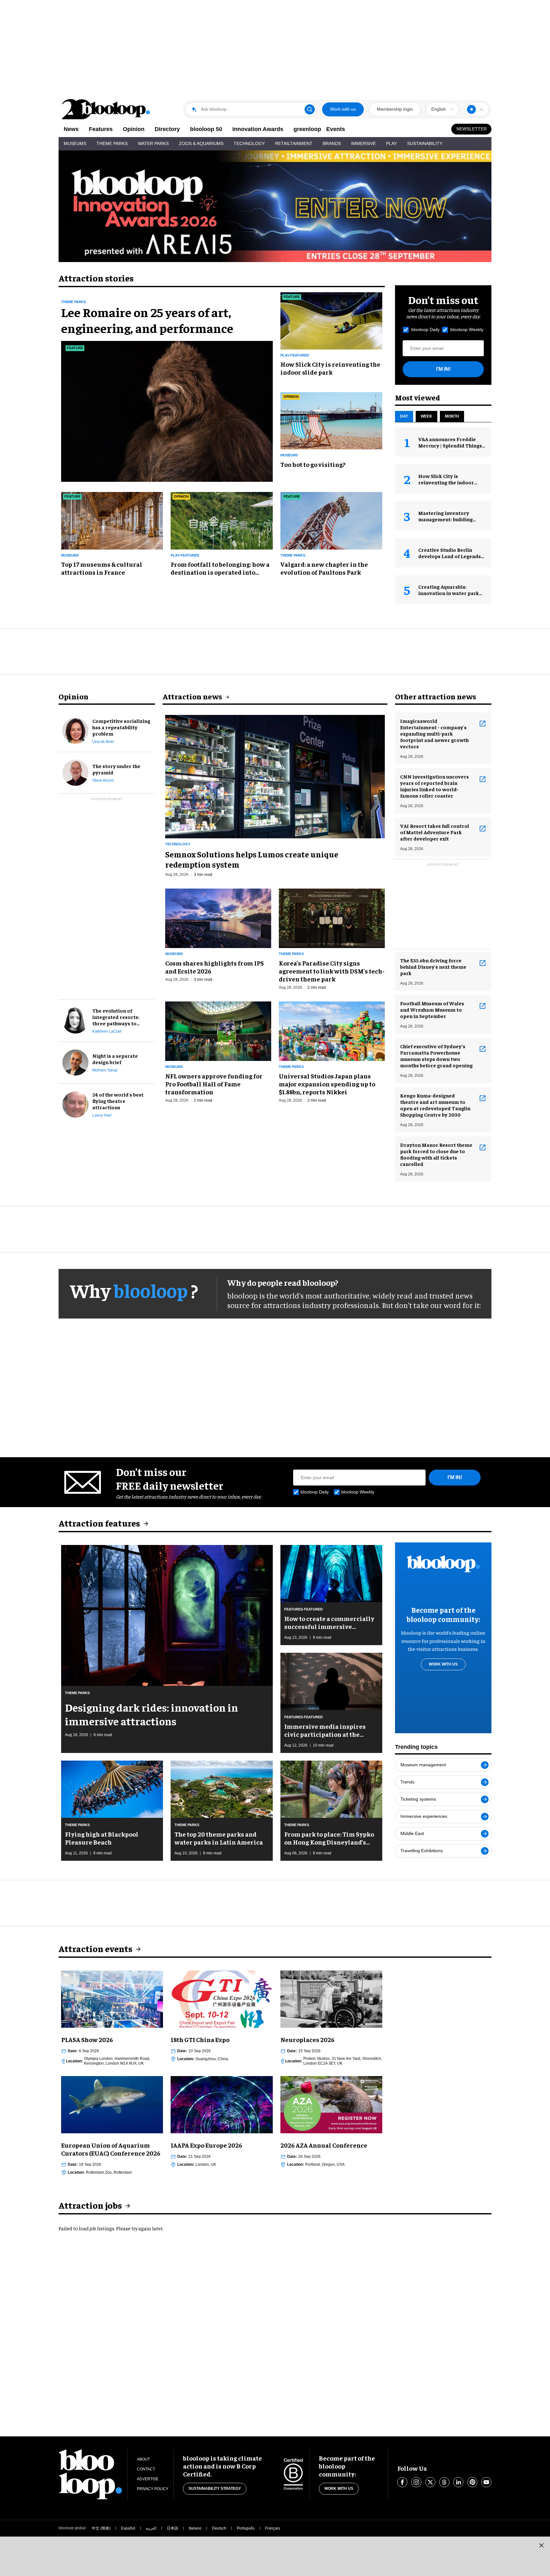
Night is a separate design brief (115, 1059)
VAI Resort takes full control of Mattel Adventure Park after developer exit (435, 832)
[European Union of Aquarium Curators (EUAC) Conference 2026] (112, 2104)
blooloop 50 (206, 129)
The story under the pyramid (116, 769)
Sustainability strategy (215, 2489)
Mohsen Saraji (105, 1070)
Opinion (134, 129)
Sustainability (425, 143)
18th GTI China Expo (200, 2039)
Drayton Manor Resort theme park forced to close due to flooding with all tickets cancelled (436, 1154)
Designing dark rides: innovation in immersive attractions (152, 1714)
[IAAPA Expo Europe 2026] (222, 2104)
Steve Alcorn (103, 780)
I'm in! (443, 369)
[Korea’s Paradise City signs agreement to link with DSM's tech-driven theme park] (332, 917)
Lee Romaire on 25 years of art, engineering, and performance (147, 320)
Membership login (395, 109)
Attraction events (95, 1948)
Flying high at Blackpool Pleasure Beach (102, 1838)
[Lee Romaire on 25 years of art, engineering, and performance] (167, 411)
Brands (332, 143)
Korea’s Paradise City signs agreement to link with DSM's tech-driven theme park (332, 971)
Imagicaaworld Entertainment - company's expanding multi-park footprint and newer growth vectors (434, 733)
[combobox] (443, 109)
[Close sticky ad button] (541, 2545)
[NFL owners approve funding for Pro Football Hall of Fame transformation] (218, 1030)
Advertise (148, 2479)
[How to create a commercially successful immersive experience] (331, 1573)
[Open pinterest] (472, 2482)
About (143, 2459)
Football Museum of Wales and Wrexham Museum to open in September (432, 1009)
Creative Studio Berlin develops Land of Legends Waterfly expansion (450, 556)
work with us (443, 1664)
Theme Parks (112, 143)
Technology (249, 143)
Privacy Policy (153, 2489)
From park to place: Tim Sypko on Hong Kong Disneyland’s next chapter (329, 1838)
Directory (167, 129)
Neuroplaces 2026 (307, 2039)
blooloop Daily (425, 329)
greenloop (307, 129)
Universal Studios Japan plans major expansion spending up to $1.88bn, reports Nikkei (327, 1084)
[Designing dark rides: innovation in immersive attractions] (167, 1615)
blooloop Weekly (467, 329)
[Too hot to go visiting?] (331, 420)
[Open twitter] (430, 2482)
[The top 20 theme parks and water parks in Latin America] (222, 1788)
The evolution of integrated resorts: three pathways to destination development (116, 1017)
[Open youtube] (486, 2482)
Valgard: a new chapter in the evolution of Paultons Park (324, 568)
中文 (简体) (101, 2528)
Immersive (363, 143)
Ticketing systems (418, 1799)
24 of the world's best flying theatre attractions (118, 1101)
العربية (151, 2528)
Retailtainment (294, 143)
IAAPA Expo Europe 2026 (206, 2145)
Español (128, 2528)
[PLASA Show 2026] (112, 1998)
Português (246, 2528)
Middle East (412, 1833)
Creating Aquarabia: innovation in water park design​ (449, 593)
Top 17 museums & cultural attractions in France (102, 568)
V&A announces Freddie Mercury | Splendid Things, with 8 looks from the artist (451, 445)
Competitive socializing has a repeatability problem (121, 727)
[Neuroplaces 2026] (331, 1998)
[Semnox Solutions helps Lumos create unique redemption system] (275, 776)
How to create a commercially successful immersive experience (329, 1622)
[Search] (310, 109)
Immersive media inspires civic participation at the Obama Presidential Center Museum (326, 1730)
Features (101, 129)
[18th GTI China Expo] (222, 1998)
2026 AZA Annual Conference (324, 2145)
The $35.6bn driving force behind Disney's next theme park (433, 966)
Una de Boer (103, 742)
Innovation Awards (258, 129)
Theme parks (74, 302)
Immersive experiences (424, 1816)
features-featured (303, 1609)
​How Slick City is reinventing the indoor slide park (330, 368)
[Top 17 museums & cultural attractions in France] (112, 520)
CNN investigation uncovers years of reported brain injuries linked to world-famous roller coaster (434, 786)
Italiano (195, 2528)
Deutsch (219, 2528)
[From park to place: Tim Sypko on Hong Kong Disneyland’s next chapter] (331, 1788)
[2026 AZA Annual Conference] (331, 2104)
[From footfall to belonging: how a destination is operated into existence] (222, 520)
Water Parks (153, 143)
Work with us (343, 109)
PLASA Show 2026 (87, 2039)
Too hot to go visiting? (313, 464)
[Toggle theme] (471, 109)
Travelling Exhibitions (422, 1851)
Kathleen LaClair (107, 1031)
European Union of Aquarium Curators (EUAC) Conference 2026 (111, 2149)
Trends (407, 1782)
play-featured (295, 355)
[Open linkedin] (458, 2482)
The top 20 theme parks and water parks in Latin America (219, 1838)
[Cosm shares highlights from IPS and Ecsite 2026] (218, 917)
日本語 (173, 2528)
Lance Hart (102, 1115)
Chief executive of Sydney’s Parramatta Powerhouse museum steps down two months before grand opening (436, 1056)
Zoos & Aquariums (201, 143)
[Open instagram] (416, 2482)
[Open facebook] (402, 2482)
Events (336, 129)
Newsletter (472, 129)
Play (391, 143)
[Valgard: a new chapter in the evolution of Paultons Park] (331, 520)
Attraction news (192, 696)
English (439, 109)
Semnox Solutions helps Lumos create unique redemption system (252, 859)
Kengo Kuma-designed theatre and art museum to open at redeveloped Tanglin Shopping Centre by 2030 (435, 1105)
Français (273, 2528)
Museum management (423, 1765)
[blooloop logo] (106, 109)
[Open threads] (444, 2482)
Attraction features (99, 1523)
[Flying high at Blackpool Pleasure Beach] (112, 1788)
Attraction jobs (90, 2205)
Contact (146, 2469)
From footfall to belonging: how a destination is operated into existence (220, 568)
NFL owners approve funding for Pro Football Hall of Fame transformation (214, 1084)
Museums (75, 143)
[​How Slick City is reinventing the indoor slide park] (331, 320)
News (71, 129)
